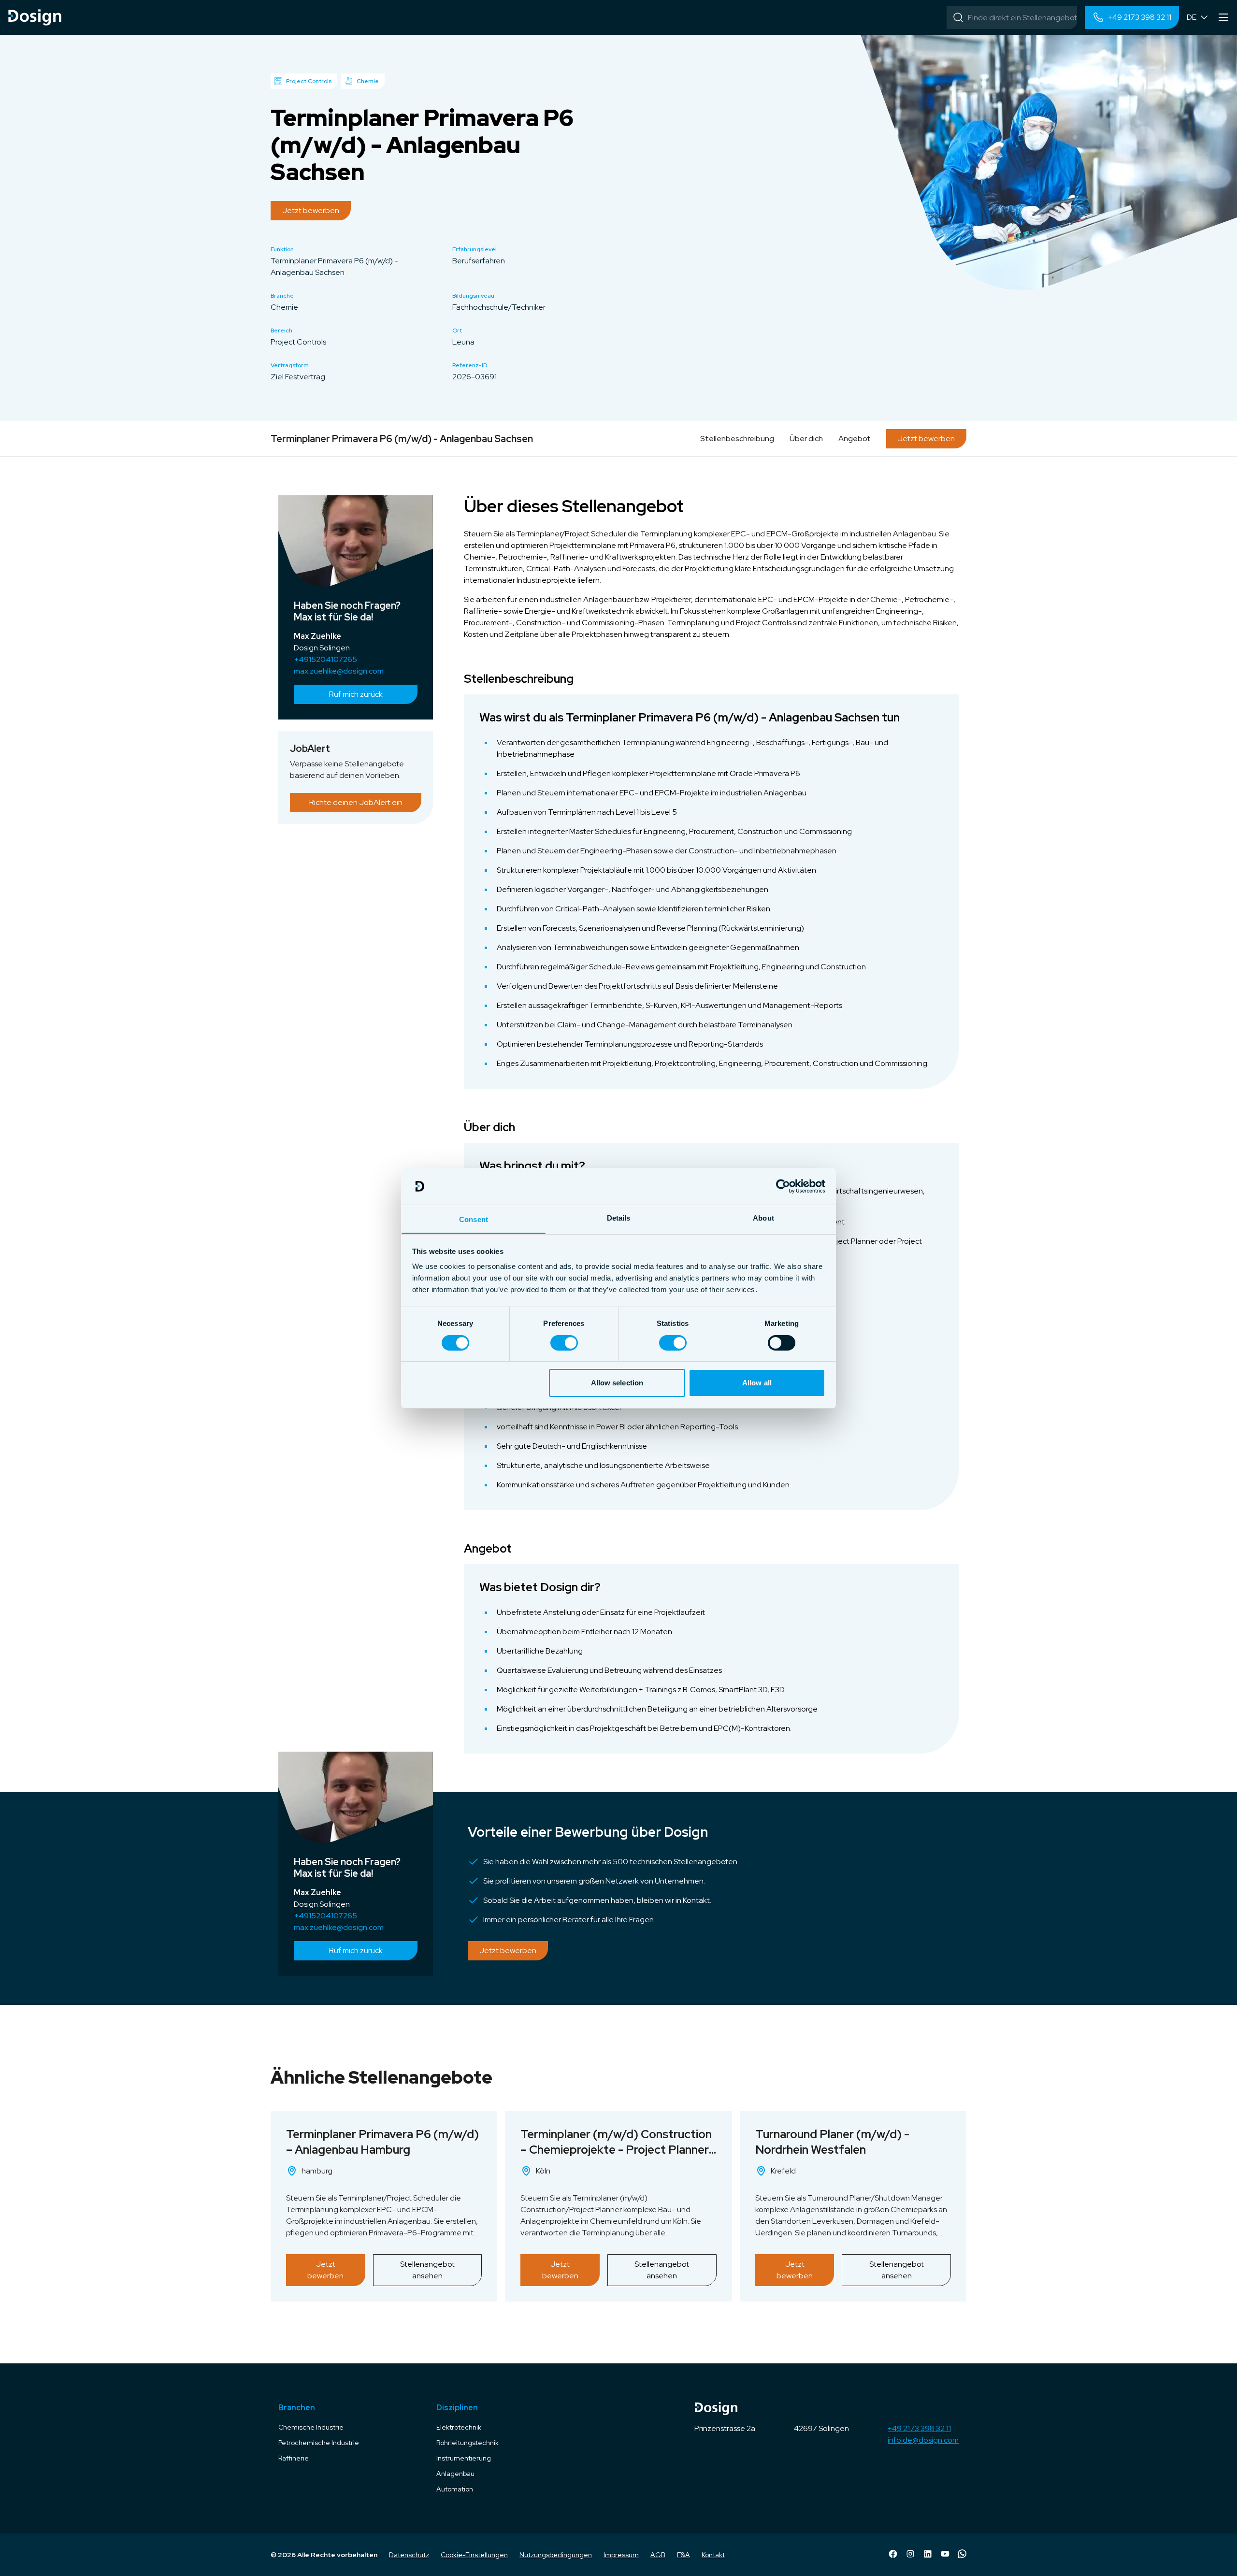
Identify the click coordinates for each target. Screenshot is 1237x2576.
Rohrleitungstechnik (467, 2443)
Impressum (621, 2555)
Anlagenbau (455, 2474)
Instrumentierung (464, 2458)
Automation (455, 2489)
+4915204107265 (325, 659)
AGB (658, 2555)
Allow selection (617, 1383)
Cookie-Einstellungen (474, 2555)
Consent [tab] (474, 1219)
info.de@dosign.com (923, 2440)
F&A (683, 2555)
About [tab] (763, 1218)
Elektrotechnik (459, 2427)
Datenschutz (409, 2555)
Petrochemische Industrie (319, 2443)
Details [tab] (619, 1218)
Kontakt (713, 2555)
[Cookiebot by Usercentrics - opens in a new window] (783, 1186)
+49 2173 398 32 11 (919, 2428)
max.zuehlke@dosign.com (339, 671)
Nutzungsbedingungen (556, 2555)
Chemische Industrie (311, 2427)
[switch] (564, 1343)
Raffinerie (294, 2458)
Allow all (757, 1383)
